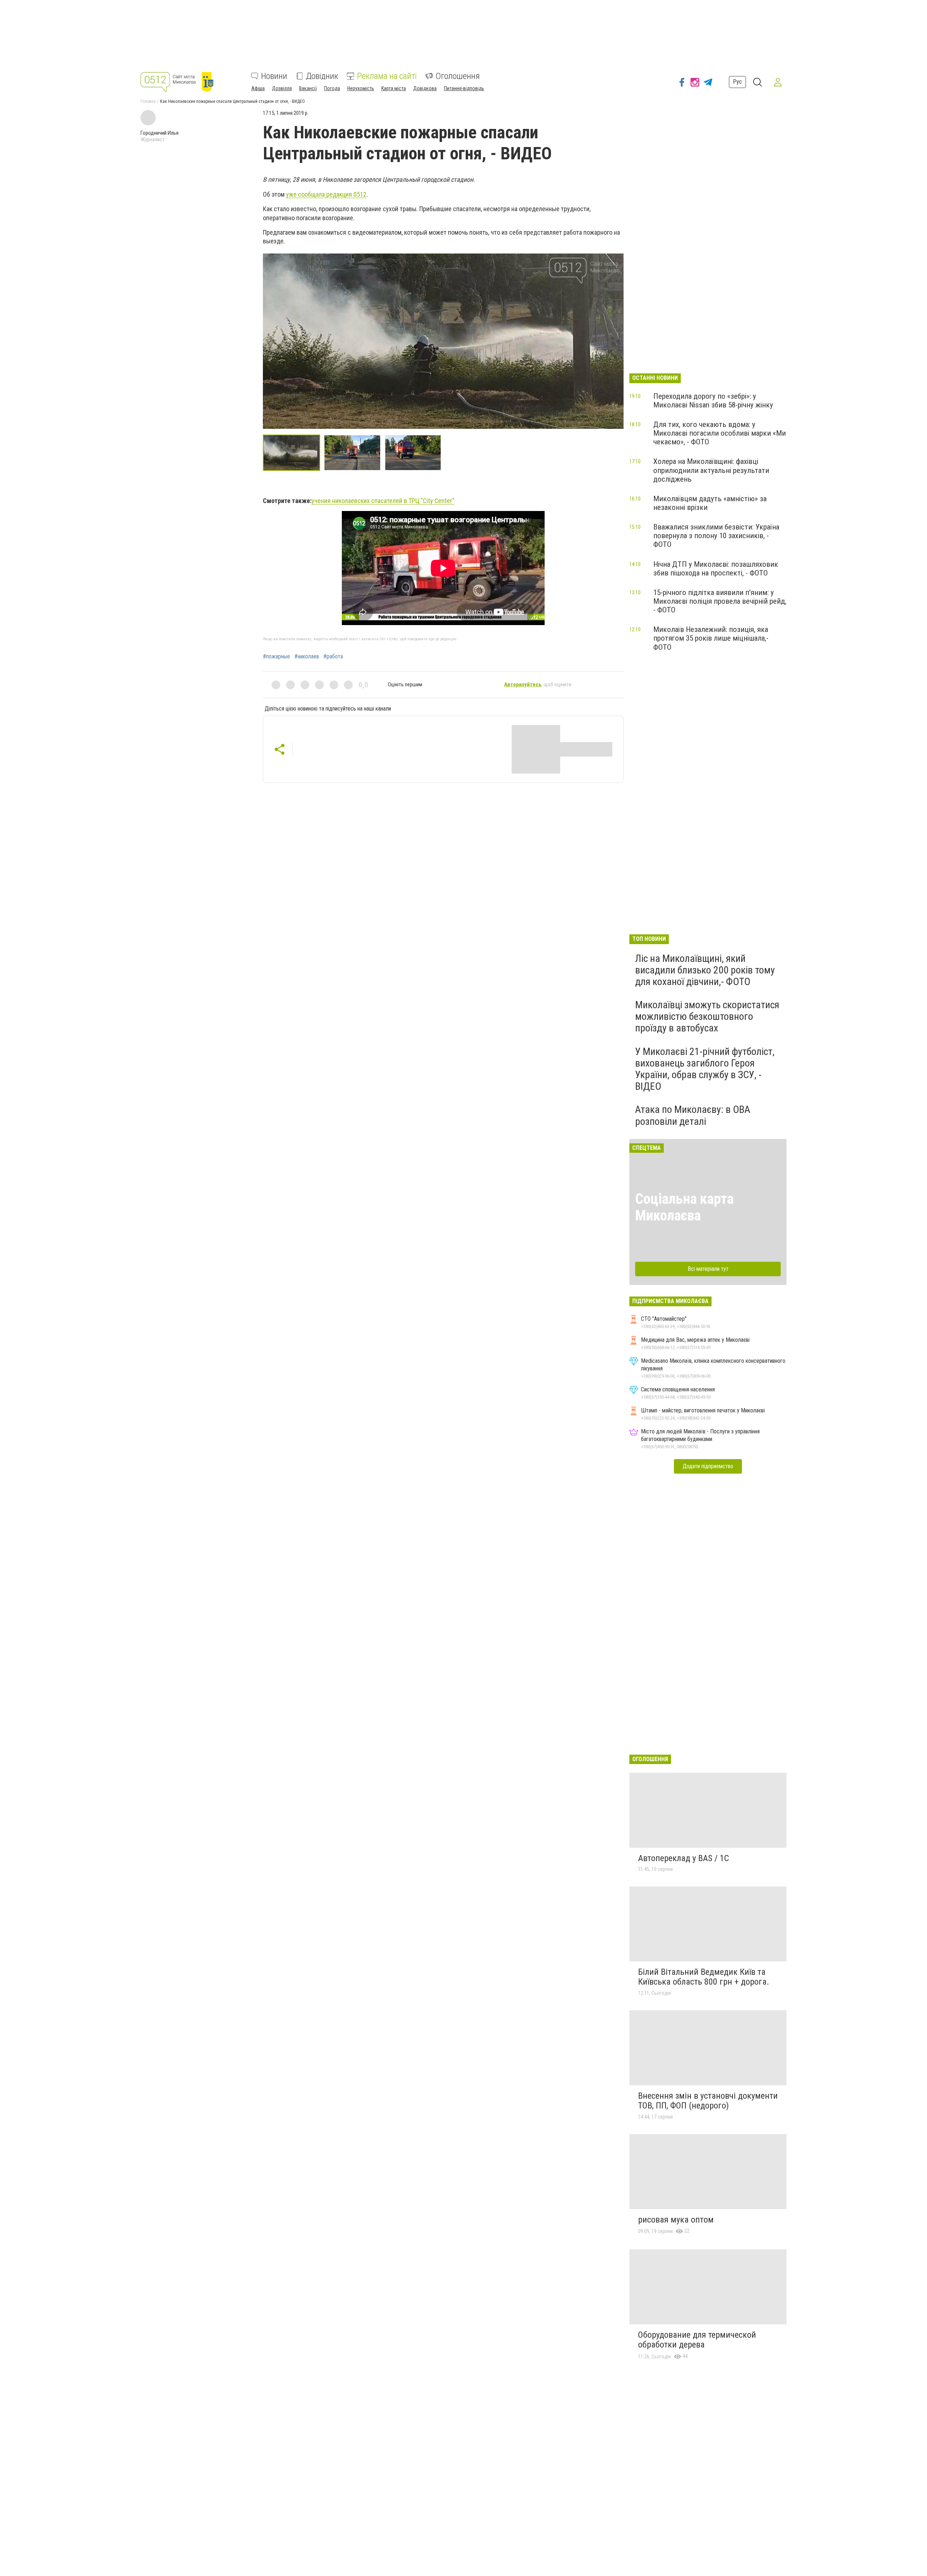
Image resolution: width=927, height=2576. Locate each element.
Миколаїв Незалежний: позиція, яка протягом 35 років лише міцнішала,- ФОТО (711, 638)
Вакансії (308, 88)
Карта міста (394, 88)
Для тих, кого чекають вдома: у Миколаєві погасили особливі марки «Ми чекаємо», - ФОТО (720, 433)
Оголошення (458, 76)
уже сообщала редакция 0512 (326, 194)
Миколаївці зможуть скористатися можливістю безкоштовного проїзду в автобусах (707, 1016)
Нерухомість (361, 88)
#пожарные (276, 657)
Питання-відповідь (464, 88)
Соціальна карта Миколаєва (684, 1207)
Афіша (258, 88)
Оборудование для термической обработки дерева (697, 2340)
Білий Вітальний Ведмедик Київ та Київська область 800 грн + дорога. (704, 1977)
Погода (332, 88)
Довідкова (425, 88)
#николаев (307, 657)
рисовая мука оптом (676, 2220)
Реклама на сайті (387, 76)
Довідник (322, 76)
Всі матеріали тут (708, 1269)
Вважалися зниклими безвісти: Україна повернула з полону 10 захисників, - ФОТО (716, 536)
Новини (274, 76)
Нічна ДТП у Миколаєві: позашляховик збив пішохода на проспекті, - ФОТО (716, 569)
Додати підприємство (708, 1466)
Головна (148, 101)
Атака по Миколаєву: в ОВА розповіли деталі (693, 1115)
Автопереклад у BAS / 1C (683, 1858)
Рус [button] (737, 82)
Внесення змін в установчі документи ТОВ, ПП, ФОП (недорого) (708, 2101)
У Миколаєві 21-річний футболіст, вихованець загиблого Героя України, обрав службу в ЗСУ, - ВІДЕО (705, 1069)
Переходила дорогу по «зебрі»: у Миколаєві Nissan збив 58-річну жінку (713, 401)
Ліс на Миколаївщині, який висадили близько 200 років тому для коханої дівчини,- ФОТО (705, 970)
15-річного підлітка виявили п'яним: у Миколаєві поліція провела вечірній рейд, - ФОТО (720, 601)
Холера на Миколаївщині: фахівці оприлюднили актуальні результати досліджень (711, 470)
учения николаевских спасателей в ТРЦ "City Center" (383, 501)
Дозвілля (282, 88)
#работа (333, 657)
